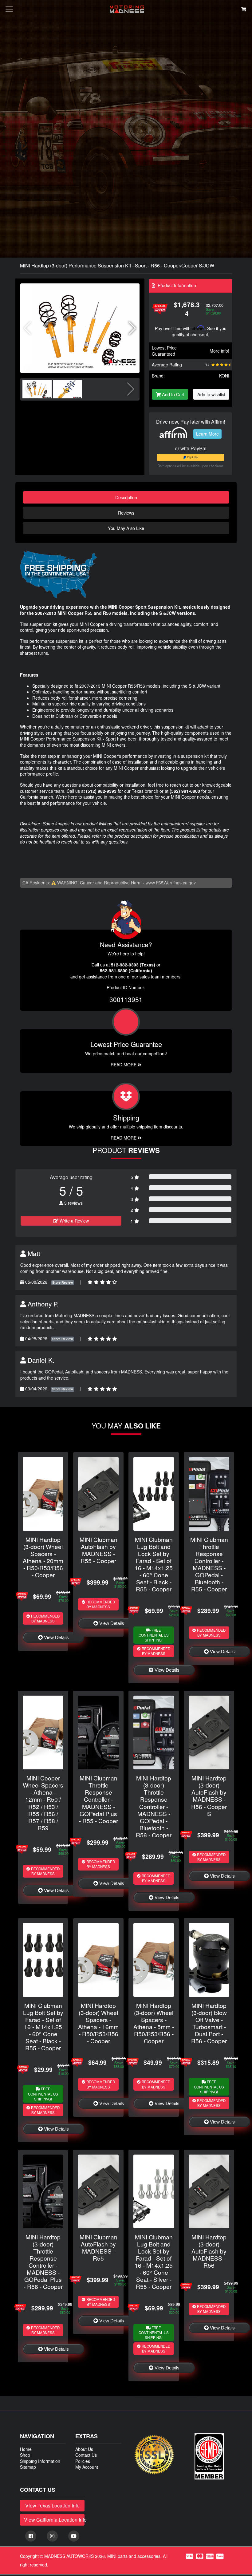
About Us (84, 2449)
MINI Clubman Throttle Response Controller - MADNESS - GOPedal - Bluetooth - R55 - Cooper (209, 1564)
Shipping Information (40, 2461)
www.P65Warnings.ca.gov (171, 883)
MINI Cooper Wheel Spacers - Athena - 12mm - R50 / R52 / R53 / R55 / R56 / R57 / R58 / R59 (43, 1803)
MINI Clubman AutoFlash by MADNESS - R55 (98, 2247)
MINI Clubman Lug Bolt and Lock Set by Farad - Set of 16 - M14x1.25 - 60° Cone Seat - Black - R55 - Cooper (154, 1564)
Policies (83, 2461)
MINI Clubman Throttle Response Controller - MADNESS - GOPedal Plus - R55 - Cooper (98, 1799)
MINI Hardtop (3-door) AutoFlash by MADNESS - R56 (209, 2251)
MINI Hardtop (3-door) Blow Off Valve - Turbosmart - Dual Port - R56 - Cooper (209, 2023)
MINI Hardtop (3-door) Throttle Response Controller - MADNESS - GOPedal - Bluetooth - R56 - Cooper (154, 1806)
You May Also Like (126, 528)
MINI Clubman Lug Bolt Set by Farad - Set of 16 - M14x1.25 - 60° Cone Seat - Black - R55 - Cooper (43, 2027)
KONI (224, 376)
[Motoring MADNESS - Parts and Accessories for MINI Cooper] (127, 9)
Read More (124, 1065)
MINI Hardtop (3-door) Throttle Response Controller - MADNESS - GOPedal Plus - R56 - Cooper (43, 2262)
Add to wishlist (211, 394)
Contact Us (86, 2455)
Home (26, 2449)
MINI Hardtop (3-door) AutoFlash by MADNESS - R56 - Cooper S (209, 1796)
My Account (87, 2467)
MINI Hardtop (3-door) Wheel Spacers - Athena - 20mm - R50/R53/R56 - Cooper (43, 1557)
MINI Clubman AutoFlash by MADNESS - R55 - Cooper (98, 1550)
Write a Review (74, 1221)
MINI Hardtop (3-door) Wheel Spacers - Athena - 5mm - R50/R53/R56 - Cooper (154, 2023)
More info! (219, 351)
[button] (132, 328)
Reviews (126, 513)
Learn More (207, 434)
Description (126, 497)
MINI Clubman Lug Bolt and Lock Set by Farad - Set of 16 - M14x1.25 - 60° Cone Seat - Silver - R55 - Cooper (154, 2262)
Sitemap (28, 2467)
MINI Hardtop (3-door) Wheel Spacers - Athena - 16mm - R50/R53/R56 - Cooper (98, 2023)
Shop (25, 2455)
